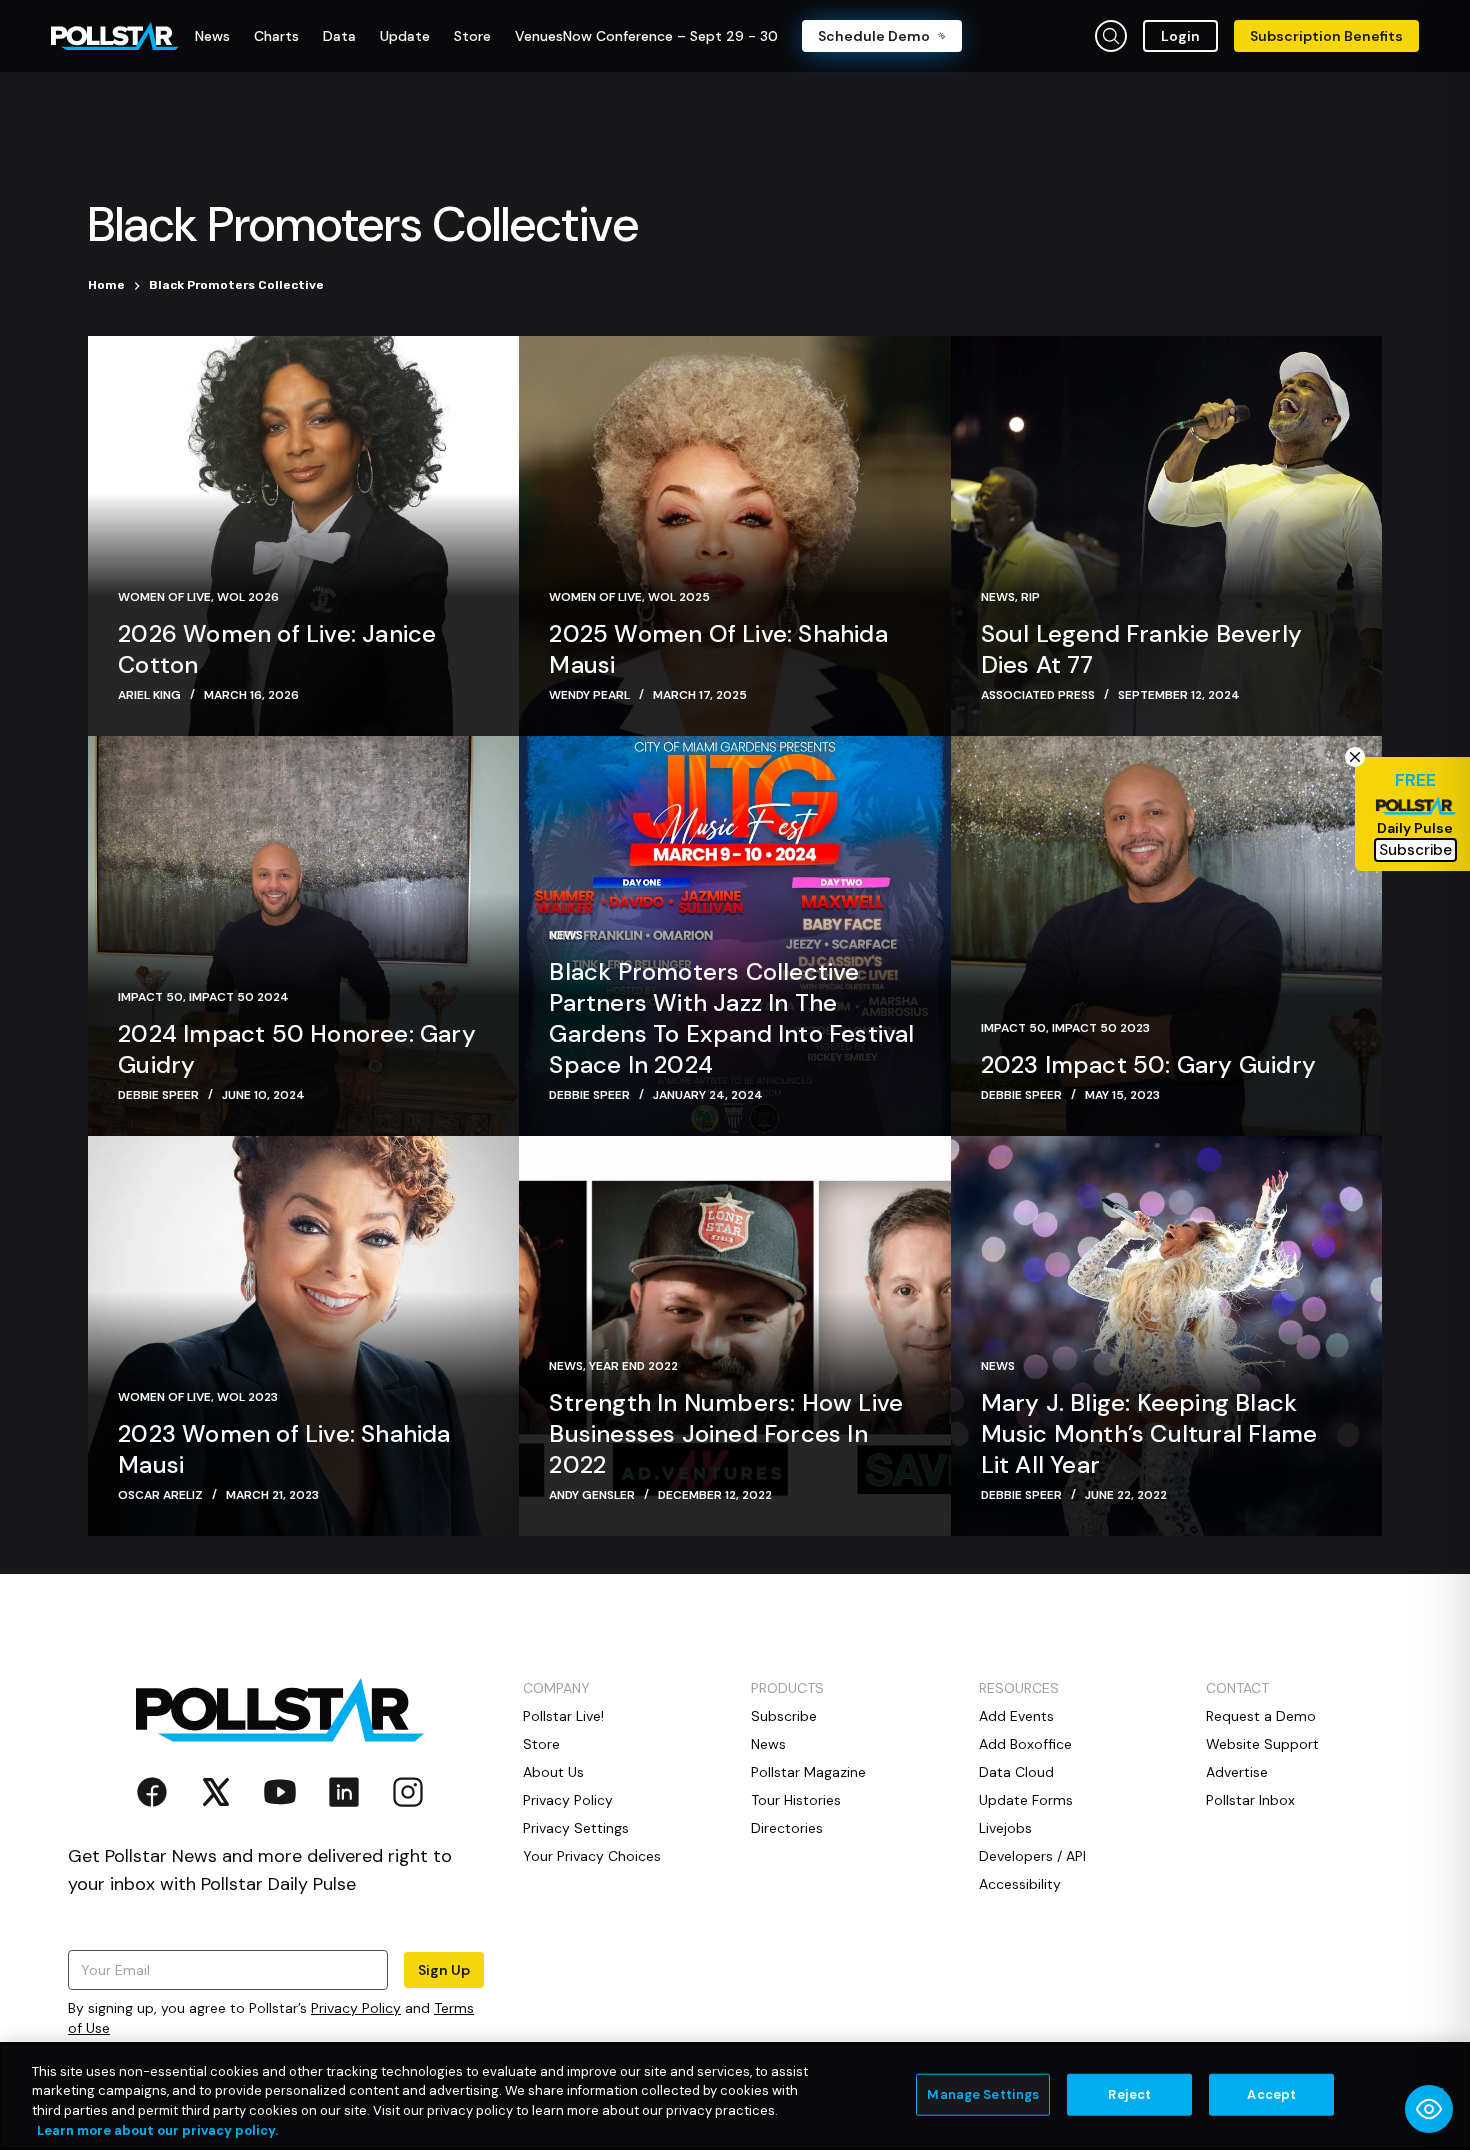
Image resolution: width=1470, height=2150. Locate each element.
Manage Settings (983, 2094)
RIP (1030, 597)
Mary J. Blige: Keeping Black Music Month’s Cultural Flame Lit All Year (1149, 1433)
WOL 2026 (248, 597)
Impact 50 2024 (239, 997)
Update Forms (1026, 1800)
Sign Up (444, 1970)
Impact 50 (150, 997)
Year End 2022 (633, 1366)
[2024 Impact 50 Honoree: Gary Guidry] (303, 936)
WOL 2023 (247, 1397)
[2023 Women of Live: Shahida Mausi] (303, 1336)
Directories (787, 1828)
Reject (1129, 2094)
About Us (553, 1772)
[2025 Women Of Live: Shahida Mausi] (734, 536)
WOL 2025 (679, 597)
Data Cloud (1016, 1772)
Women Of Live (164, 597)
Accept (1271, 2094)
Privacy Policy (356, 2008)
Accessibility (1020, 1884)
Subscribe (784, 1716)
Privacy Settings (576, 1828)
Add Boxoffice (1025, 1744)
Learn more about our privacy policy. (157, 2129)
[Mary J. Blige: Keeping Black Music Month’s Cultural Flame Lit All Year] (1166, 1336)
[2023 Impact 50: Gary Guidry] (1166, 936)
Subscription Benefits (1326, 36)
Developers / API (1032, 1856)
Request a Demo (1261, 1716)
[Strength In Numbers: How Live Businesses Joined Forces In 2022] (734, 1336)
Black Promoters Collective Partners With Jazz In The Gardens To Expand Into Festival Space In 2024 (731, 1018)
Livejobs (1005, 1828)
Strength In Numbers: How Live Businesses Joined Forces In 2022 (726, 1433)
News (998, 597)
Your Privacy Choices (592, 1856)
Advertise (1237, 1772)
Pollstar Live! (563, 1716)
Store (541, 1744)
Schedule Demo (874, 36)
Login (1180, 36)
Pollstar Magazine (808, 1772)
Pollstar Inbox (1250, 1800)
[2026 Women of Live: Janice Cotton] (303, 536)
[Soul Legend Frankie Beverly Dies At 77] (1166, 536)
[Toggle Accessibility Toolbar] (1429, 2109)
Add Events (1016, 1716)
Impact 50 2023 (1101, 1028)
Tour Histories (796, 1800)
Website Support (1262, 1744)
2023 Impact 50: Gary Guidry (1148, 1064)
